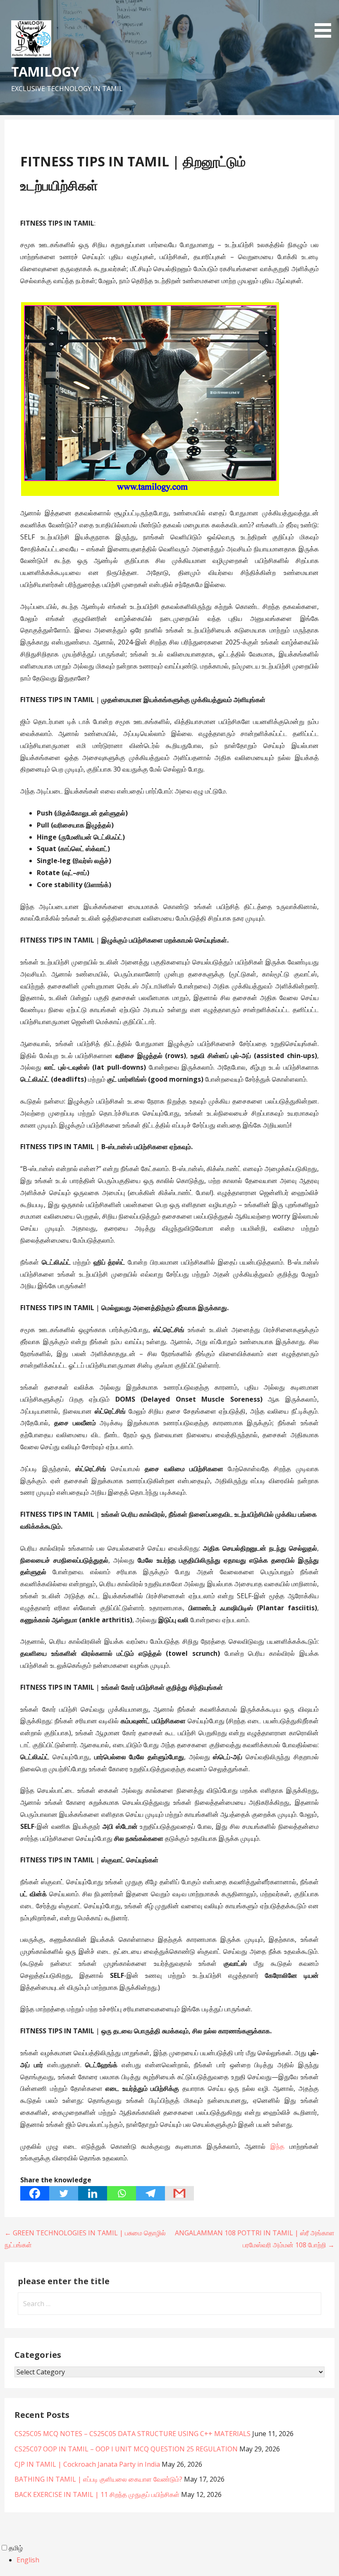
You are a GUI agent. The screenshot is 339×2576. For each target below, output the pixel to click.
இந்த (277, 2146)
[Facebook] (35, 2193)
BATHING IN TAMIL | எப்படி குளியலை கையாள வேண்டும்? (98, 2479)
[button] (326, 20)
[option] (178, 2560)
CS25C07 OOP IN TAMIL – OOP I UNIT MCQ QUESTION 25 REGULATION (126, 2449)
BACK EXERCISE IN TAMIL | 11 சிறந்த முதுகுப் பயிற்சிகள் (97, 2494)
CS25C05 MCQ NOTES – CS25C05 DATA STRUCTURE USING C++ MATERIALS (132, 2434)
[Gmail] (179, 2193)
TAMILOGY (45, 71)
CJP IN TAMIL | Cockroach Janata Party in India (87, 2464)
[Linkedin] (93, 2193)
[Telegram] (150, 2193)
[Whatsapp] (122, 2193)
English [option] (28, 2560)
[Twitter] (64, 2193)
